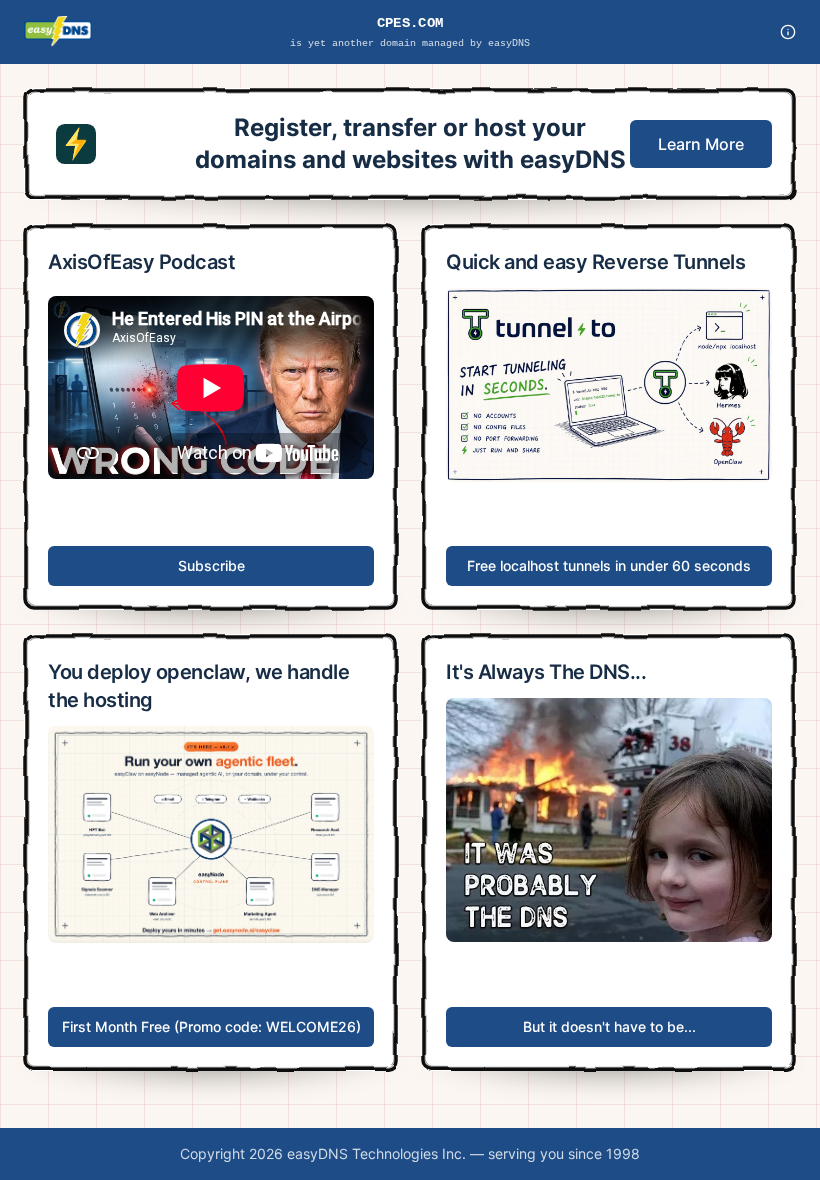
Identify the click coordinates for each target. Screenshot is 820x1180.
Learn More (701, 144)
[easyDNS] (58, 32)
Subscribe (211, 565)
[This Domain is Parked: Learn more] (788, 32)
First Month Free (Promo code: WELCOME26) (211, 1026)
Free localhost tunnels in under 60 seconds (609, 565)
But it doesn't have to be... (609, 1026)
